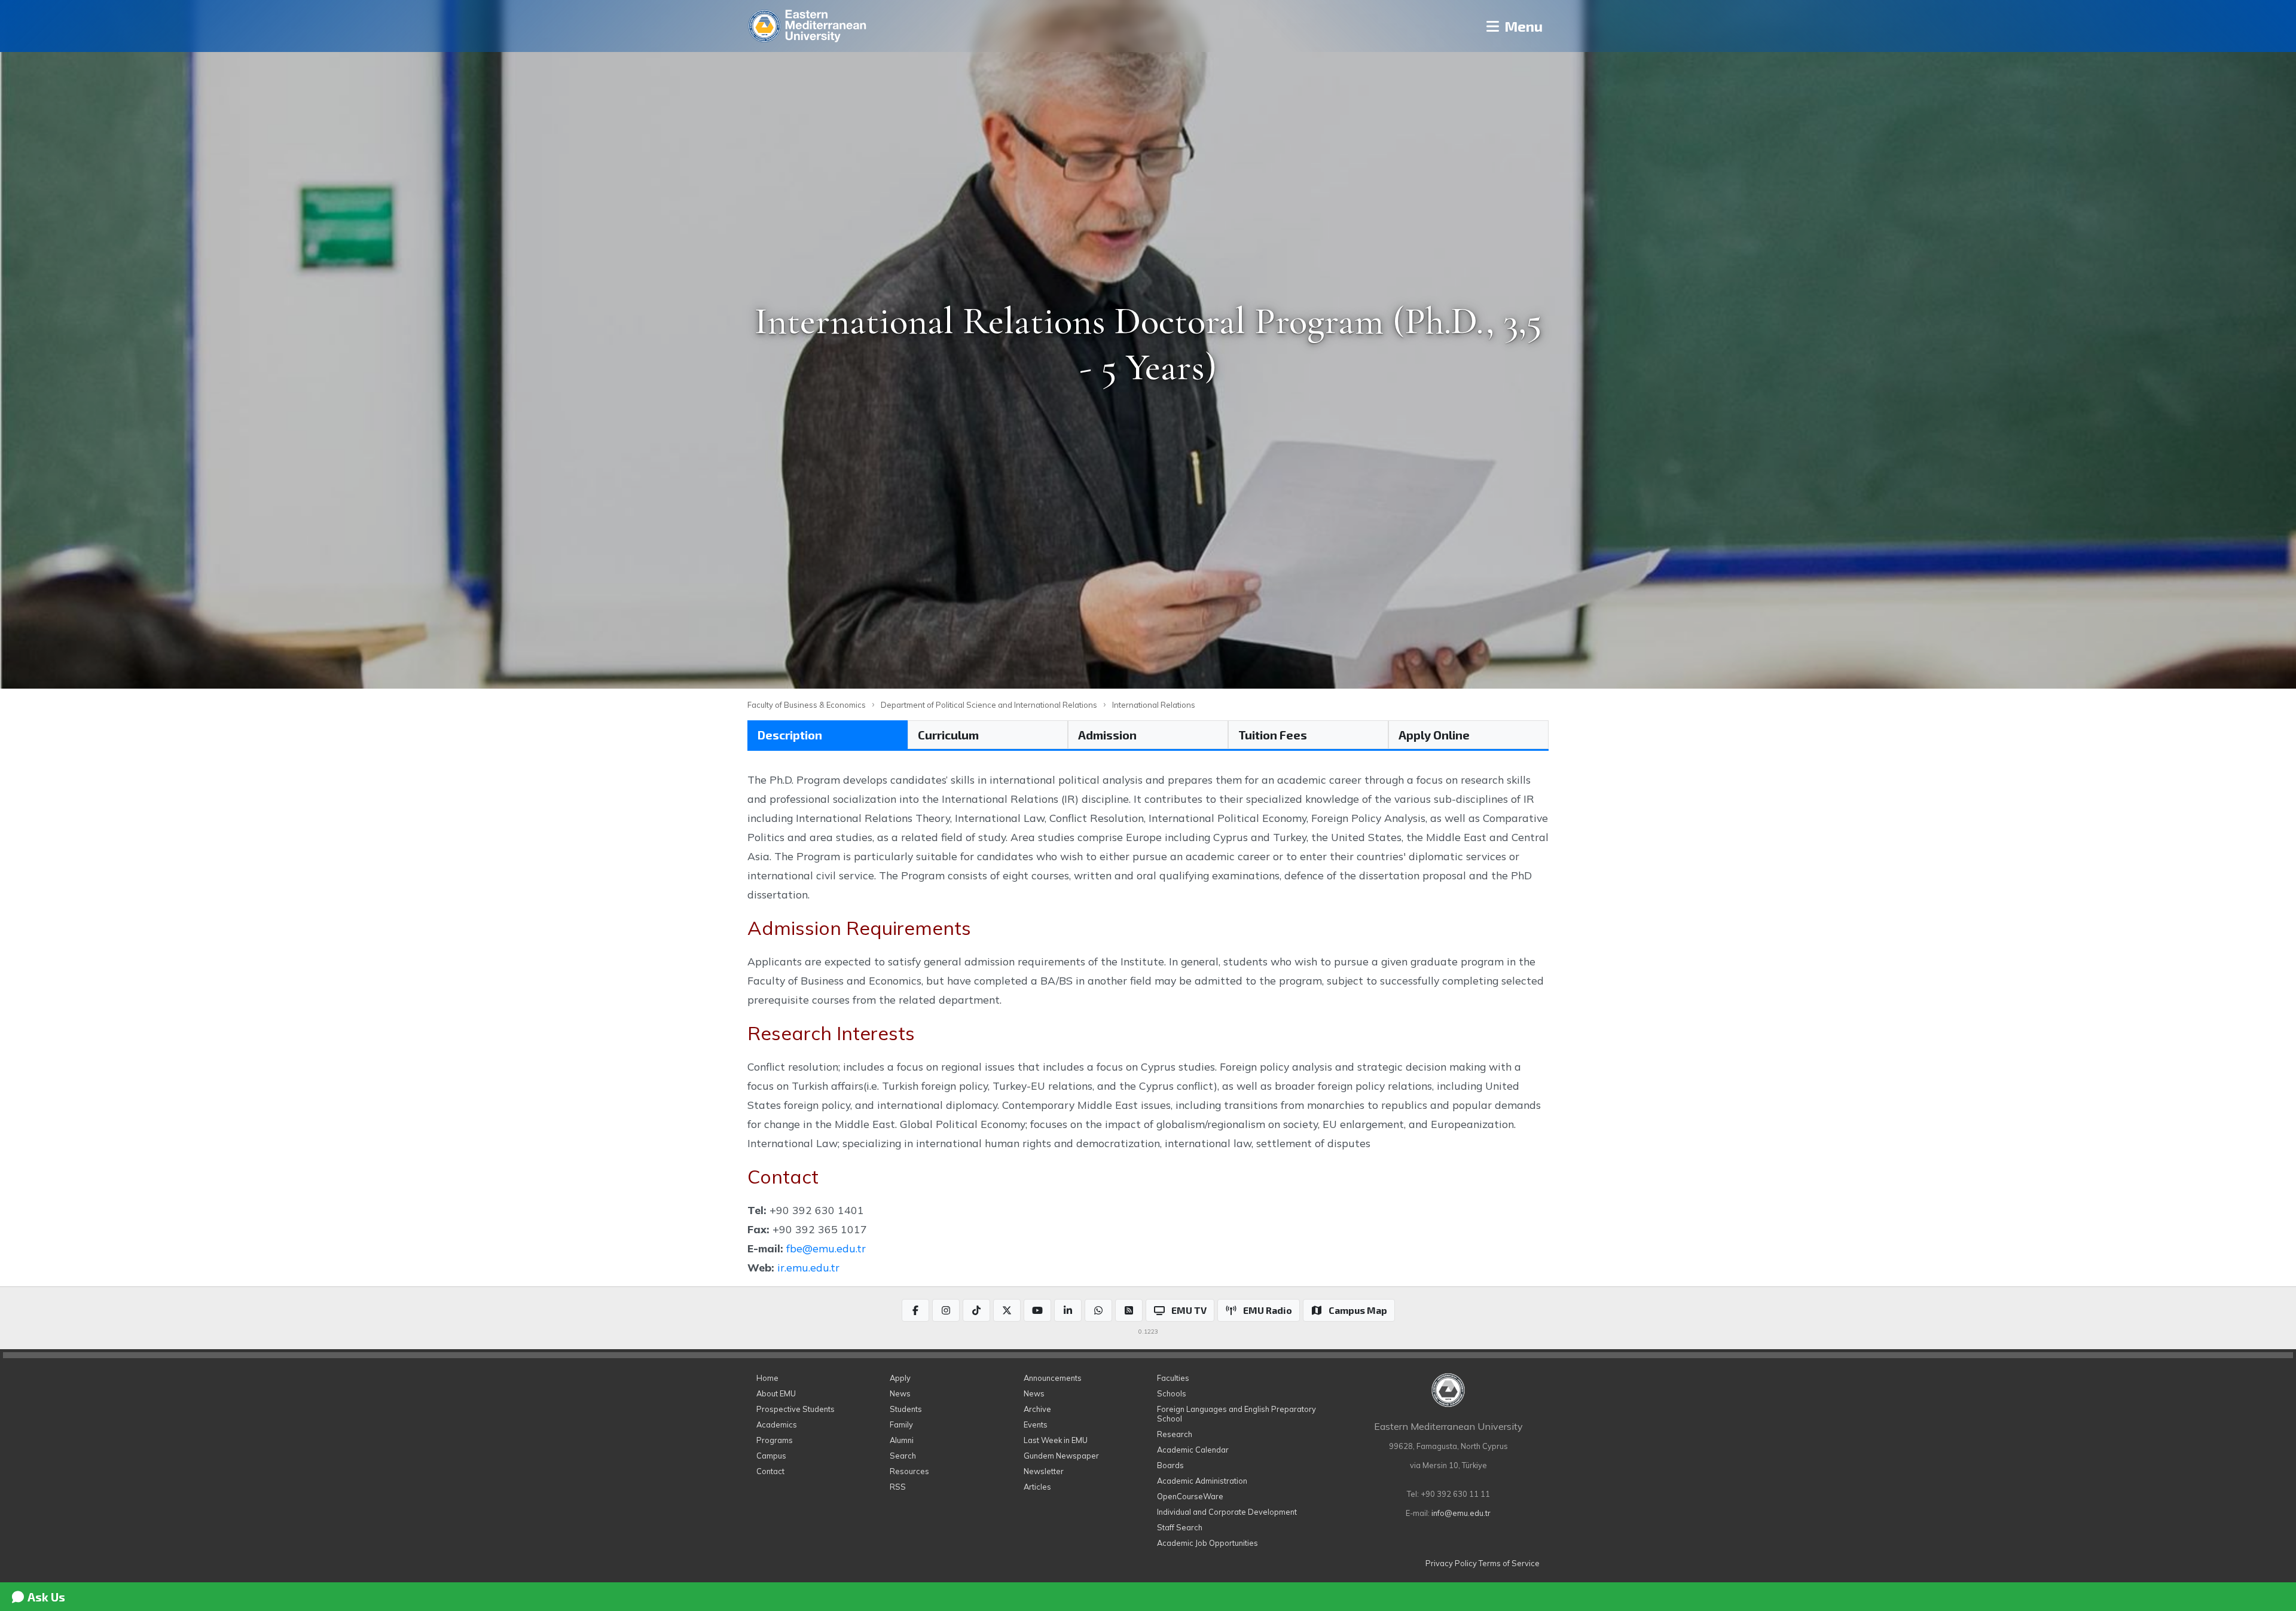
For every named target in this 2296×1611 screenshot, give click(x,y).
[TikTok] (976, 1310)
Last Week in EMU (1056, 1440)
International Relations (1154, 705)
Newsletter (1044, 1471)
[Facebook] (915, 1310)
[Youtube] (1037, 1310)
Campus (771, 1456)
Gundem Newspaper (1061, 1456)
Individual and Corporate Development (1227, 1512)
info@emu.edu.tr (1461, 1513)
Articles (1037, 1487)
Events (1036, 1424)
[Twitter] (1007, 1310)
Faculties (1173, 1378)
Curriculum (948, 735)
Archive (1037, 1409)
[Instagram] (946, 1310)
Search (903, 1456)
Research (1175, 1434)
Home (767, 1378)
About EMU (776, 1393)
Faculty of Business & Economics (807, 705)
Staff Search (1180, 1527)
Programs (775, 1440)
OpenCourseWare (1190, 1496)
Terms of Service (1509, 1563)
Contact (770, 1471)
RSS (898, 1487)
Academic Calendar (1193, 1450)
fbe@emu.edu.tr (826, 1248)
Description (790, 735)
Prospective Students (796, 1409)
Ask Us (45, 1597)
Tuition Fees (1273, 735)
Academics (777, 1424)
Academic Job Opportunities (1207, 1543)
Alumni (902, 1440)
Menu (1522, 26)
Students (906, 1409)
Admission (1107, 735)
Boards (1170, 1465)
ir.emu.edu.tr (808, 1267)
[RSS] (1129, 1310)
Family (901, 1424)
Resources (909, 1471)
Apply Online (1434, 735)
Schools (1172, 1393)
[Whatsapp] (1098, 1310)
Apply (900, 1378)
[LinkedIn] (1068, 1310)
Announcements (1053, 1378)
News (900, 1393)
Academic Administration (1202, 1481)
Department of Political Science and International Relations (989, 705)
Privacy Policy (1451, 1563)
